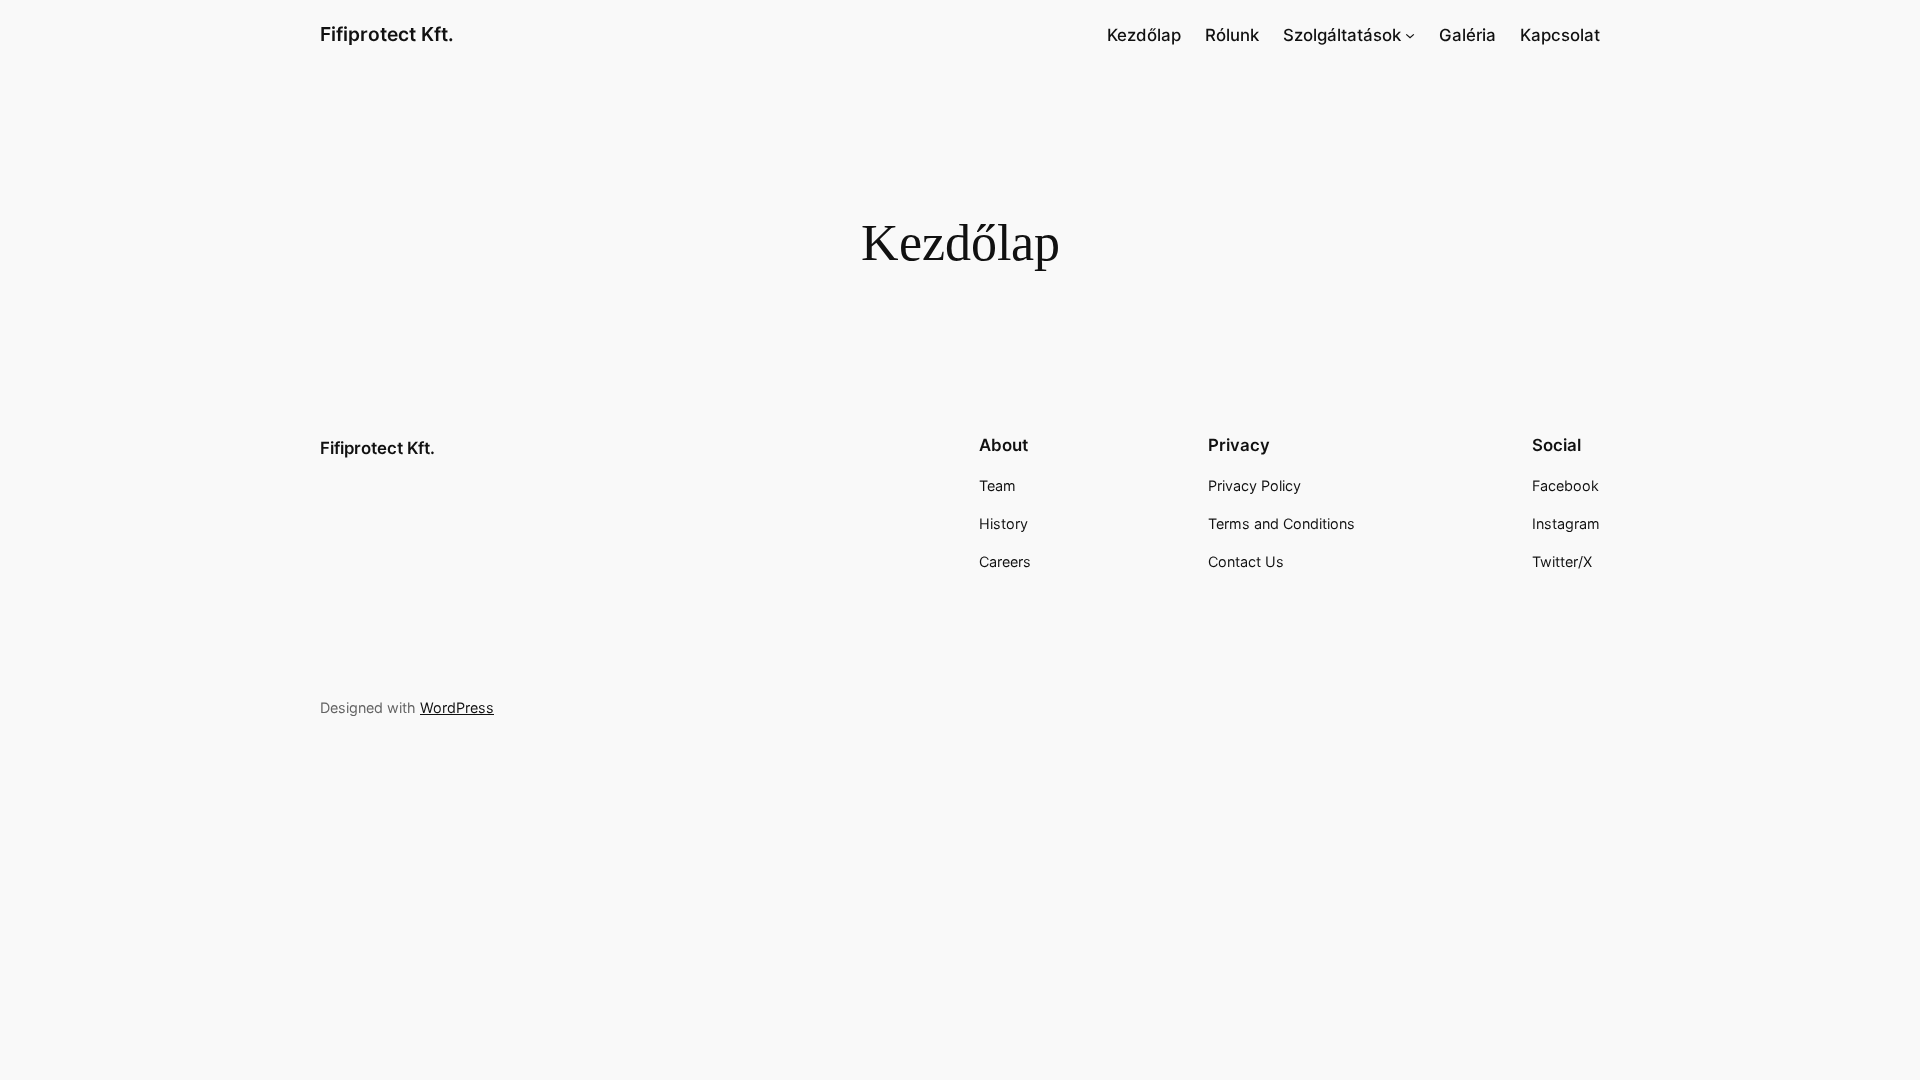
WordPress (457, 707)
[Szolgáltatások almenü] (1410, 35)
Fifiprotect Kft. (387, 34)
